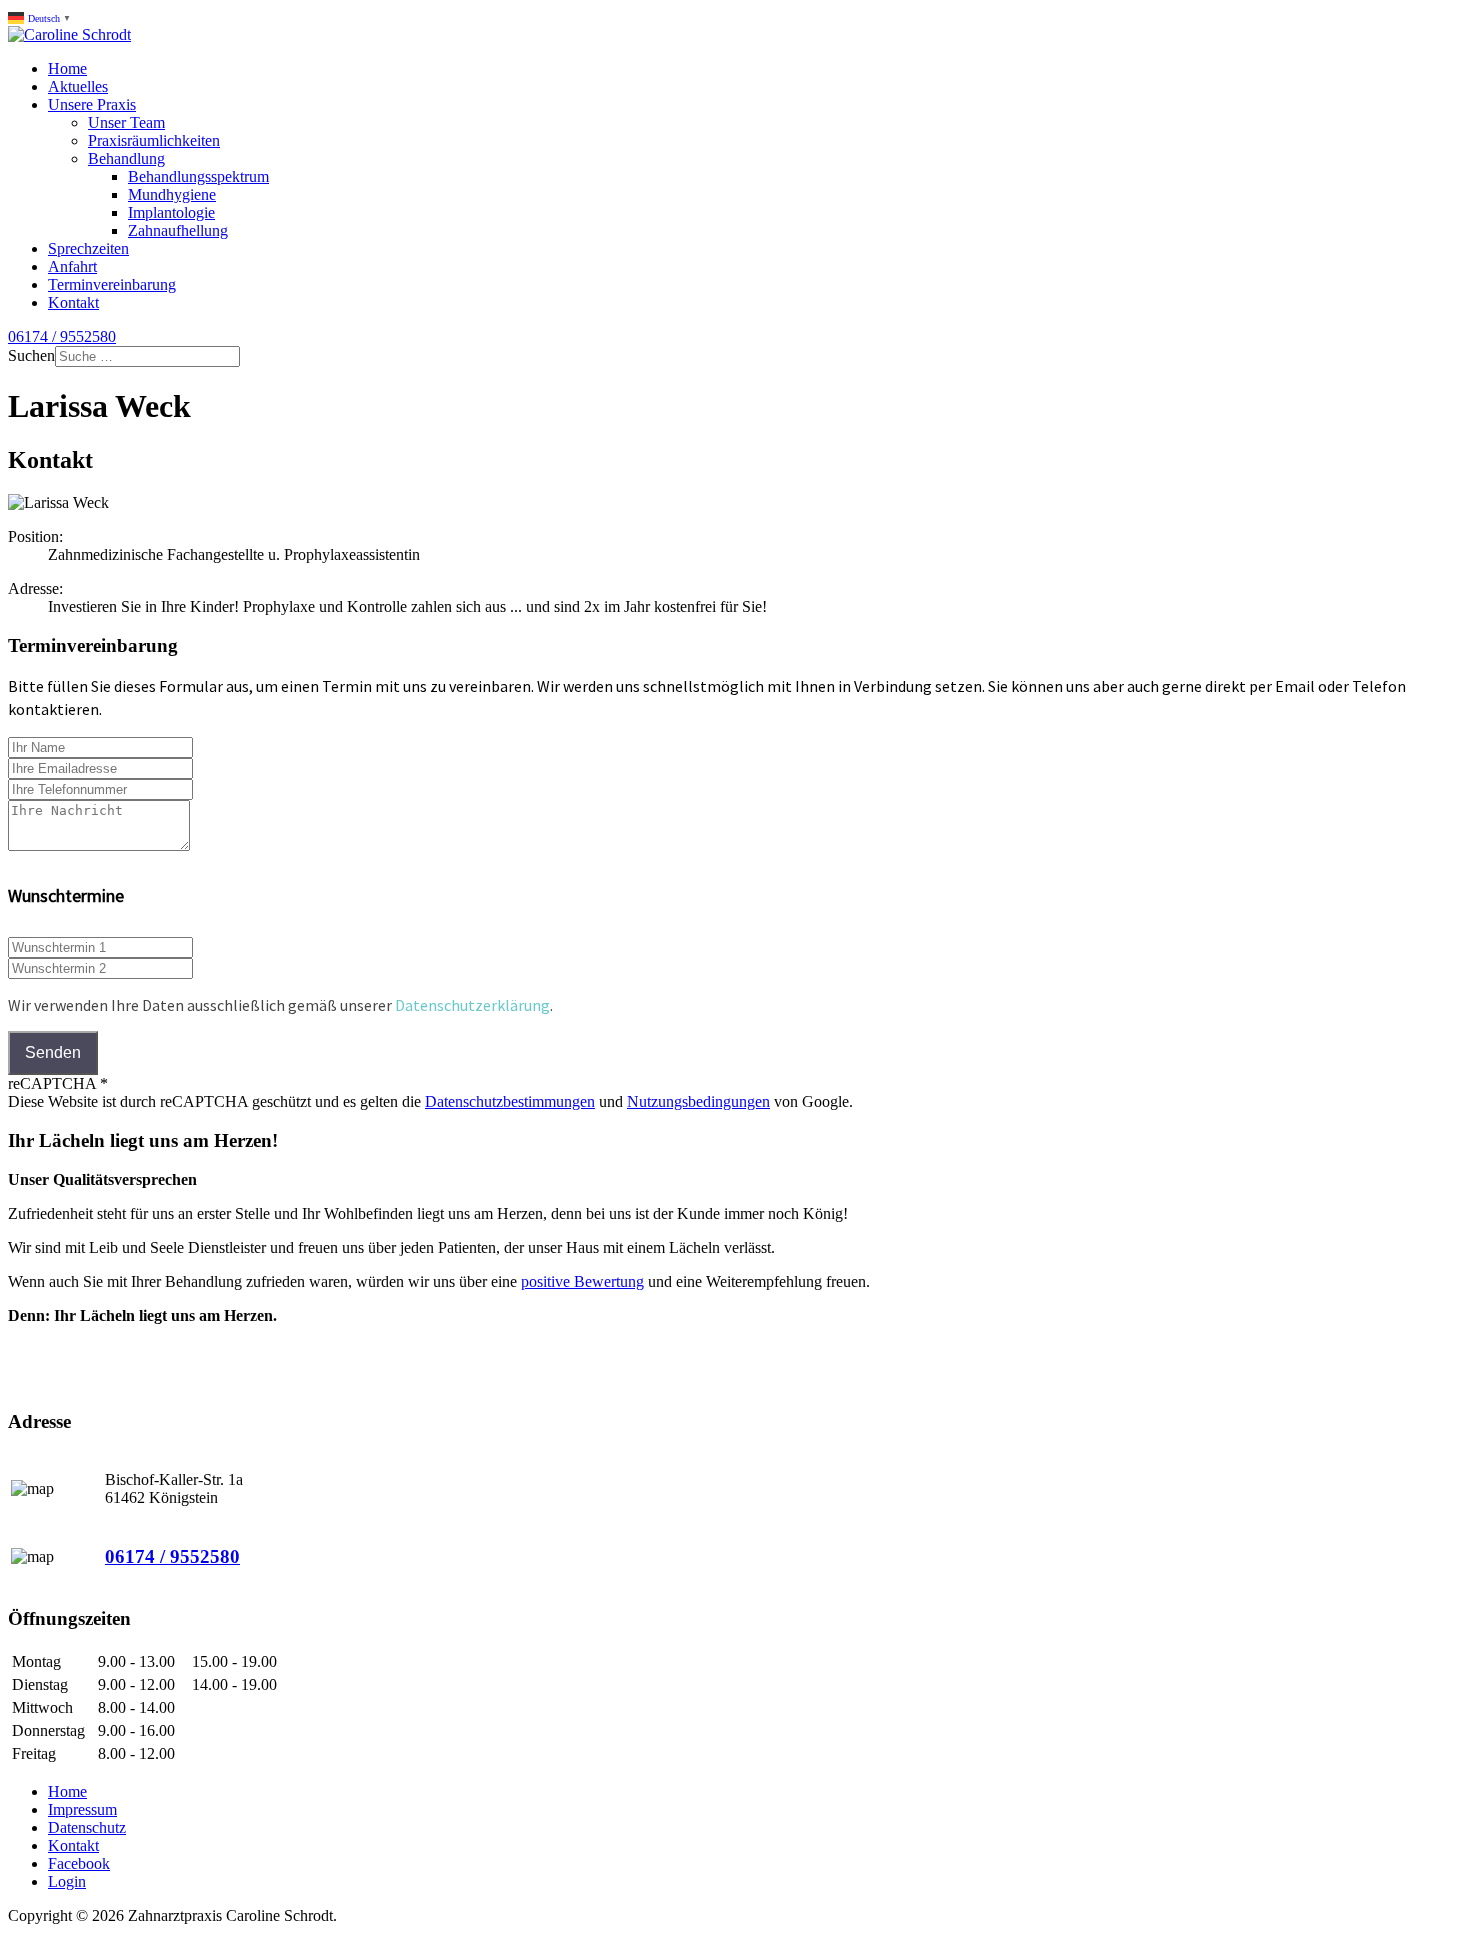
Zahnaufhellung (178, 230)
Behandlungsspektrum (198, 176)
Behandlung (126, 158)
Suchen (31, 355)
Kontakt (73, 302)
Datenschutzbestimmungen (510, 1101)
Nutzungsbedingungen (698, 1101)
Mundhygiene (172, 194)
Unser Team (126, 122)
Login (67, 1881)
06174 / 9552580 (62, 336)
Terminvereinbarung (112, 284)
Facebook (79, 1863)
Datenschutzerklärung (472, 1005)
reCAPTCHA (58, 1083)
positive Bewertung (582, 1281)
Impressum (82, 1809)
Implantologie (171, 212)
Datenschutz (87, 1827)
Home (67, 68)
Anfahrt (72, 266)
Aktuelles (78, 86)
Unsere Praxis (92, 104)
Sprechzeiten (88, 248)
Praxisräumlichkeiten (154, 140)
